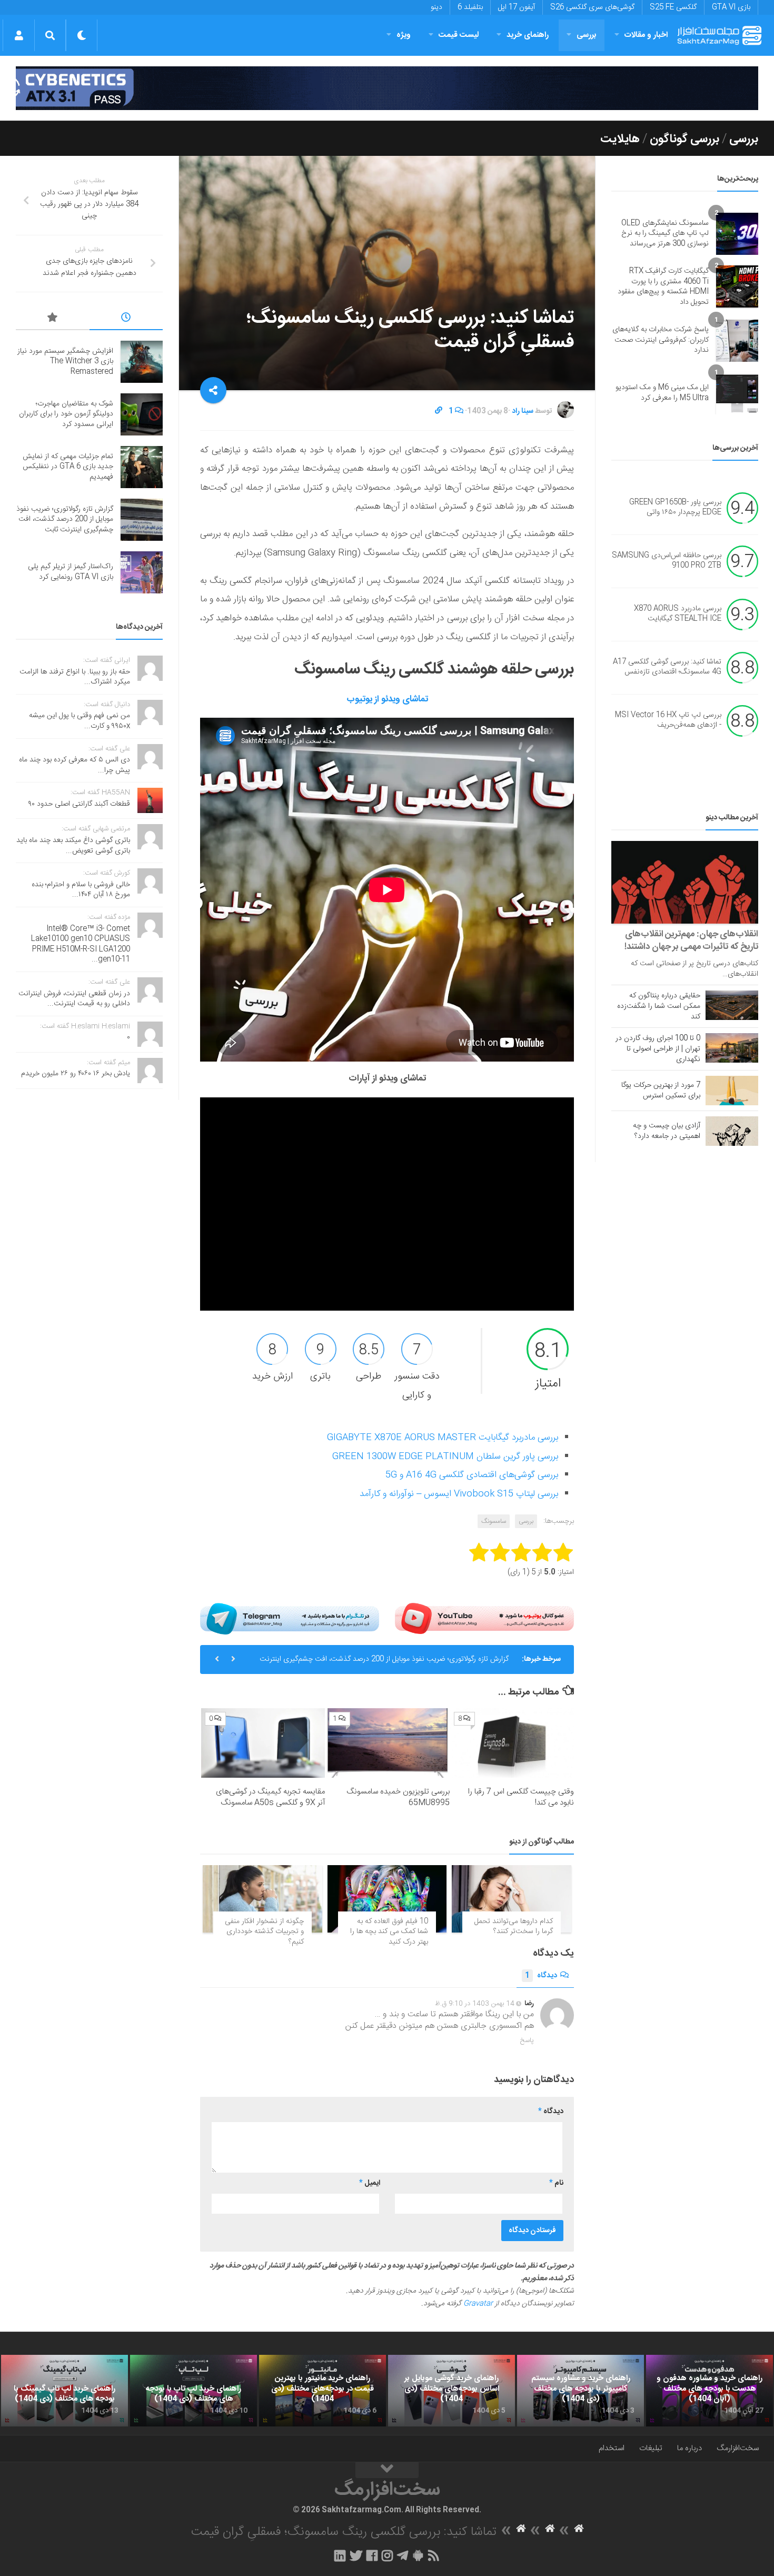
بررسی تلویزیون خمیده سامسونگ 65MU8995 (398, 1797)
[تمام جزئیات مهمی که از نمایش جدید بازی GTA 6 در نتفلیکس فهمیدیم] (142, 467)
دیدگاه (541, 1976)
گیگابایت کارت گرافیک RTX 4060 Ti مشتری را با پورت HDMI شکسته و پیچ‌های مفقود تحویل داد (663, 287)
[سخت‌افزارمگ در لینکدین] (340, 2555)
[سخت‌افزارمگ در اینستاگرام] (387, 2555)
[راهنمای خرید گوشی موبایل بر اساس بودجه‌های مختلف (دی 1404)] (451, 2391)
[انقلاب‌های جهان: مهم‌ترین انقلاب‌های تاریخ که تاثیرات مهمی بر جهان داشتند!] (685, 882)
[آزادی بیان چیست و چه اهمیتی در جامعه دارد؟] (732, 1131)
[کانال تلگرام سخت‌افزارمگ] (403, 2555)
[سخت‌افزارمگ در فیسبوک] (372, 2555)
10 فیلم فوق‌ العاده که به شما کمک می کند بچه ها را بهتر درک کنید (389, 1932)
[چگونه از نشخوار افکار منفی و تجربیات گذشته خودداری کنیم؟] (262, 1899)
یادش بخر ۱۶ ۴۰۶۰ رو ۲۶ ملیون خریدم (76, 1074)
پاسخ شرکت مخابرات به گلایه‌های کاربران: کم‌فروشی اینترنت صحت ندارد (661, 340)
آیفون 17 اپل (517, 7)
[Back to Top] (387, 2470)
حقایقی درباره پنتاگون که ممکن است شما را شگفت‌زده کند (659, 1006)
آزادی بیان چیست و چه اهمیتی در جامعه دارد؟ (667, 1131)
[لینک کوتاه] (439, 411)
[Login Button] (19, 35)
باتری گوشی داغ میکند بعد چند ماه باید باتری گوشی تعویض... (73, 846)
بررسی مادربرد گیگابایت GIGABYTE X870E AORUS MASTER (443, 1438)
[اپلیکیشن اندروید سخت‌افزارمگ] (418, 2555)
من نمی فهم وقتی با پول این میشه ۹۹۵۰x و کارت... (80, 721)
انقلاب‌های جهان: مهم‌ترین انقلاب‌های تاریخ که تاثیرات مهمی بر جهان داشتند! (691, 940)
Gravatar (478, 2304)
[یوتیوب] (484, 1618)
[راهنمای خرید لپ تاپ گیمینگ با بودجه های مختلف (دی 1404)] (64, 2391)
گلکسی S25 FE (673, 7)
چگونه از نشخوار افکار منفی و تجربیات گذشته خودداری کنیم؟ (264, 1932)
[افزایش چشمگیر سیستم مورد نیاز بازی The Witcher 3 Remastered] (142, 362)
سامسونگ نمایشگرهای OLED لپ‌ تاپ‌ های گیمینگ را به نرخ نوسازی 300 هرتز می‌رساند (665, 234)
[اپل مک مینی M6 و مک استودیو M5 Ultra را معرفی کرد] (737, 393)
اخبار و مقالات (646, 35)
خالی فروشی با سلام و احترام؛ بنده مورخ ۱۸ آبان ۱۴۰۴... (81, 890)
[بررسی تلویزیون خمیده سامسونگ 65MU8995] (387, 1743)
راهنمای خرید (528, 35)
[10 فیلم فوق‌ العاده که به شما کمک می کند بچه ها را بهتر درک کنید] (387, 1899)
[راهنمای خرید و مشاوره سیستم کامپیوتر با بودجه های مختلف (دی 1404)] (580, 2391)
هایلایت (620, 139)
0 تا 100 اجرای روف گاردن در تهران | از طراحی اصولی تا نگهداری (658, 1049)
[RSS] (434, 2555)
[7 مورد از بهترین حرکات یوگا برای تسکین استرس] (732, 1091)
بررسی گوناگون (684, 139)
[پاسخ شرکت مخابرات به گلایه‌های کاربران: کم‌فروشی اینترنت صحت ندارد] (737, 341)
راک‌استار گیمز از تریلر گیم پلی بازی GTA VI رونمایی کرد (71, 572)
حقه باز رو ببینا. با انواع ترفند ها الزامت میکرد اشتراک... (75, 677)
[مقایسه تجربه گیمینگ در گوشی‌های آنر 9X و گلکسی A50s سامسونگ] (263, 1743)
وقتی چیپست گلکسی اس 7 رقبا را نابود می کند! (521, 1797)
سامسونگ (494, 1521)
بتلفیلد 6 (470, 7)
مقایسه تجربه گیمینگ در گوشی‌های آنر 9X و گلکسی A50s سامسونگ (270, 1797)
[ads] (387, 88)
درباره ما (689, 2448)
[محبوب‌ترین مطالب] (53, 319)
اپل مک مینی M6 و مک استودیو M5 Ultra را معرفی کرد (662, 393)
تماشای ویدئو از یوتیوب (387, 699)
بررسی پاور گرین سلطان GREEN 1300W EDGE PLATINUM (445, 1457)
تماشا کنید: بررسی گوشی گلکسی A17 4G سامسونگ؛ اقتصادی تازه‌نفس (667, 667)
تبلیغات (651, 2448)
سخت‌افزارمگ (738, 2448)
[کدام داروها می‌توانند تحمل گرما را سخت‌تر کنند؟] (512, 1899)
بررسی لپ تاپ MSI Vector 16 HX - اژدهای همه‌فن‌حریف (668, 720)
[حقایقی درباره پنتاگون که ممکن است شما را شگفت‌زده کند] (732, 1005)
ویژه (404, 35)
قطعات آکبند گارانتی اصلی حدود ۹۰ (79, 804)
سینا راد (523, 411)
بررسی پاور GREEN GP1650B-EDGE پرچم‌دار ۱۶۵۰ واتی (675, 508)
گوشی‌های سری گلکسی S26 (592, 7)
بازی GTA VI (731, 7)
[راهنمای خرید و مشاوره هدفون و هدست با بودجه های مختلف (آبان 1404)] (709, 2391)
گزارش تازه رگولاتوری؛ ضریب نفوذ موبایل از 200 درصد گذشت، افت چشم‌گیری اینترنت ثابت (384, 1663)
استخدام (612, 2448)
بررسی (587, 35)
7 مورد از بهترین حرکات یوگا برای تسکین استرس (661, 1091)
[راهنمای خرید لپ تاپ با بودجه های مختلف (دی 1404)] (193, 2391)
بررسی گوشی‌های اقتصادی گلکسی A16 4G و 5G (472, 1475)
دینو (436, 7)
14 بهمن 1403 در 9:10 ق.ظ (475, 2004)
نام (556, 2183)
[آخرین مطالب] (126, 319)
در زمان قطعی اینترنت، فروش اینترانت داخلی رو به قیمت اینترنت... (74, 999)
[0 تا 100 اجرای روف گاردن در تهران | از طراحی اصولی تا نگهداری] (732, 1048)
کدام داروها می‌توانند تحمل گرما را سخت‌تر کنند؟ (514, 1927)
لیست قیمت (459, 35)
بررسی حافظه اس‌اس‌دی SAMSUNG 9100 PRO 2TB (667, 561)
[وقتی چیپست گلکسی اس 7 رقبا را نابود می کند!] (512, 1743)
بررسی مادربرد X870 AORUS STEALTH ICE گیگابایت (678, 614)
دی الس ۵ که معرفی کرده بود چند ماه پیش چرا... (75, 765)
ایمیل (370, 2183)
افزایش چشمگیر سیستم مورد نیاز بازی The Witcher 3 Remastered (65, 361)
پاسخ (527, 2040)
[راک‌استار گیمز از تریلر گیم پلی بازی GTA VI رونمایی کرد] (142, 572)
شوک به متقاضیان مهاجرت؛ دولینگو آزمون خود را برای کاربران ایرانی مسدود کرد (66, 414)
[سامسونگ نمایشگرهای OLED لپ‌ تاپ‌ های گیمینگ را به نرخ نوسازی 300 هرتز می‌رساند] (737, 234)
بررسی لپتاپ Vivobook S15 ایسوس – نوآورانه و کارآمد (459, 1494)
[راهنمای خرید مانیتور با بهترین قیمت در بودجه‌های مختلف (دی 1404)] (322, 2391)
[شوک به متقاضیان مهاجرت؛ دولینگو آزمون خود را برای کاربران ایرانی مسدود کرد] (142, 414)
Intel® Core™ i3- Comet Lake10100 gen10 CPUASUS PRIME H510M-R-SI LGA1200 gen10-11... (81, 944)
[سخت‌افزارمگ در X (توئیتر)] (356, 2555)
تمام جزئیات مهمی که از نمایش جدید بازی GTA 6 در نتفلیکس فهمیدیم (68, 467)
